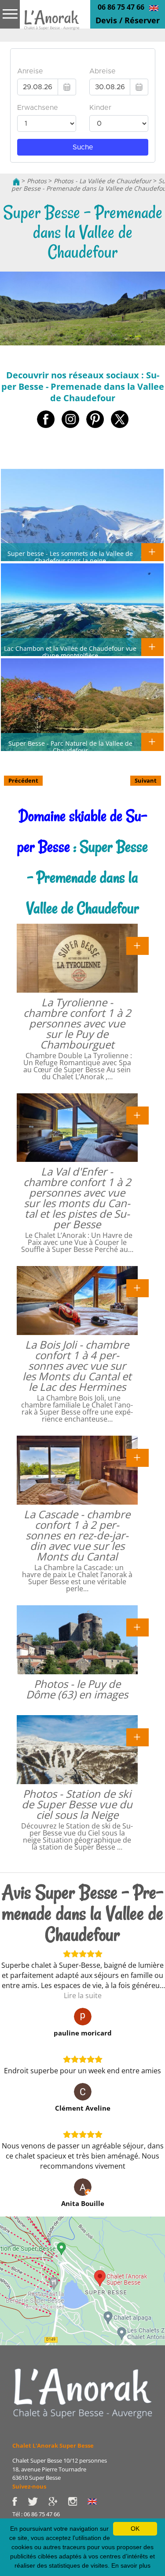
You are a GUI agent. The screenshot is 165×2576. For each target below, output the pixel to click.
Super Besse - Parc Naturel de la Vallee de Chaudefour (70, 747)
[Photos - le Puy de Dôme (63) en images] (137, 1627)
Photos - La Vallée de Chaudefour (103, 181)
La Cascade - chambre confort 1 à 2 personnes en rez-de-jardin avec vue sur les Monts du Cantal (77, 1535)
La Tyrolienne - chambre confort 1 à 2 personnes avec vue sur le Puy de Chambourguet (77, 1023)
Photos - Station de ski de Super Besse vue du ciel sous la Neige (77, 1804)
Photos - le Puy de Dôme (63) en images (77, 1689)
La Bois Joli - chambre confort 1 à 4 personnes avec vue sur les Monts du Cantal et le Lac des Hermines (77, 1366)
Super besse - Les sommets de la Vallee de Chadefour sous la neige (70, 557)
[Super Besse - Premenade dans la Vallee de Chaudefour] (52, 25)
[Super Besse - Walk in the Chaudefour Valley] (154, 7)
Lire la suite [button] (83, 1995)
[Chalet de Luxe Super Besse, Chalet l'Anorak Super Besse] (16, 181)
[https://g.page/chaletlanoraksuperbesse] (58, 2500)
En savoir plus (131, 2565)
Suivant (146, 780)
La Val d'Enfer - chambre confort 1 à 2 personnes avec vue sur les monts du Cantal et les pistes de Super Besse (77, 1198)
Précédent (23, 780)
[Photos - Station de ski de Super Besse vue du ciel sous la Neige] (137, 1737)
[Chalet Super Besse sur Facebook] (20, 2500)
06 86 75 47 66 (121, 7)
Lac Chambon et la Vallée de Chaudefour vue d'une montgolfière (70, 652)
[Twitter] (38, 2500)
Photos (37, 181)
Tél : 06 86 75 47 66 (36, 2514)
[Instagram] (78, 2500)
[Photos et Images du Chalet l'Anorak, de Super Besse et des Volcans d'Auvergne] (83, 2393)
